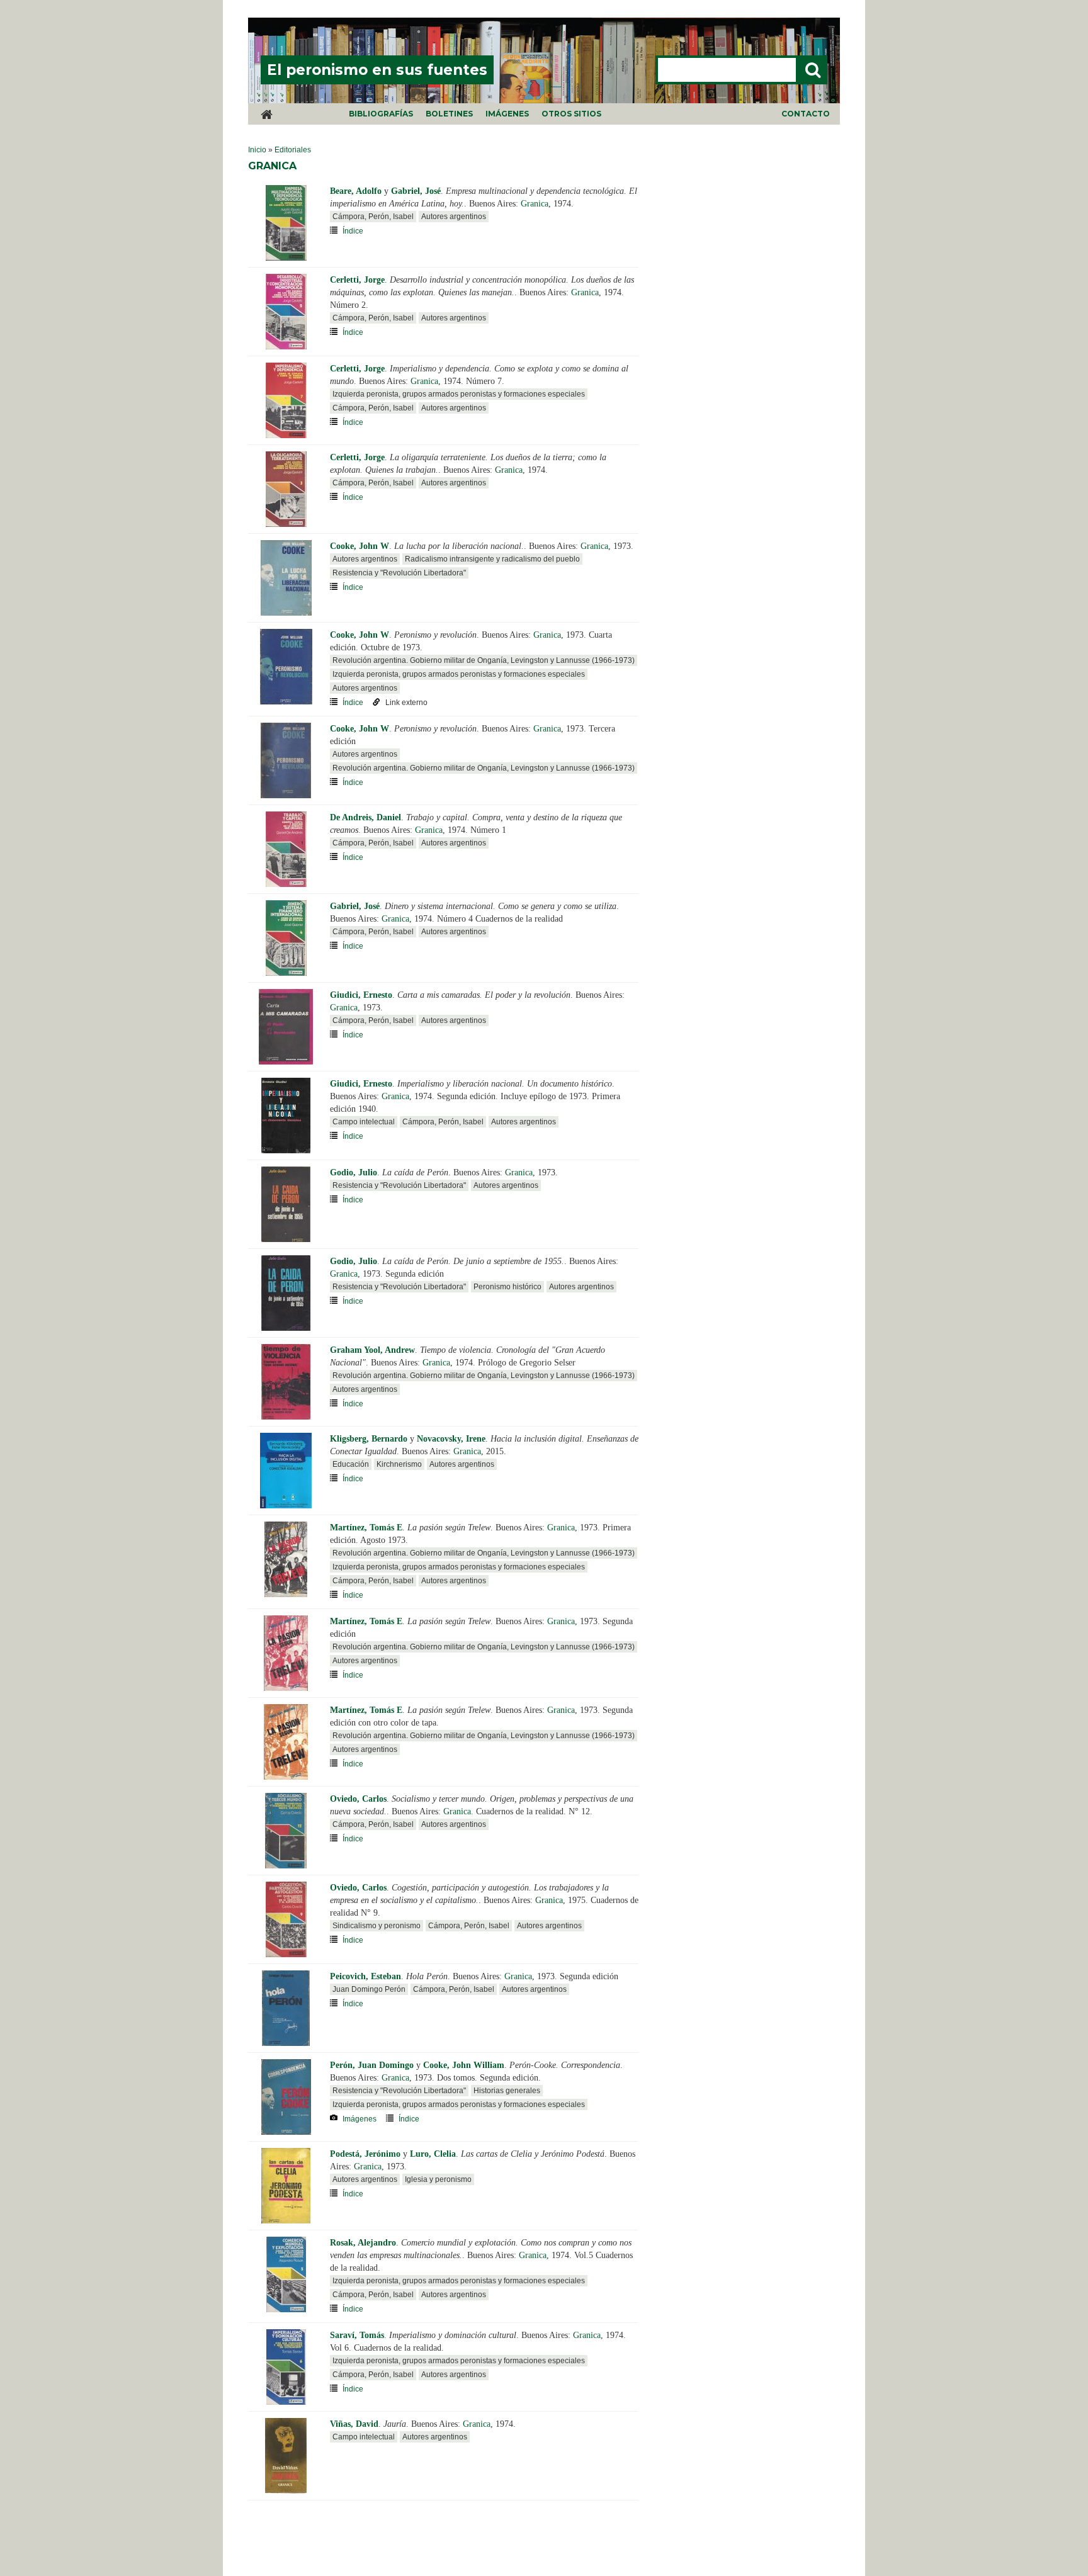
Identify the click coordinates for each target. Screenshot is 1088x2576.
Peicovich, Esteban (365, 1976)
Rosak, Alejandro (363, 2243)
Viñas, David (354, 2424)
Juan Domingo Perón (369, 1989)
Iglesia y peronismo (438, 2179)
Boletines (449, 114)
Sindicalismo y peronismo (377, 1926)
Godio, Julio (354, 1172)
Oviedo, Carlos (358, 1799)
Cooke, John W (360, 546)
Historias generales (507, 2091)
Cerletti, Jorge (357, 280)
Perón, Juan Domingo (372, 2065)
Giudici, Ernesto (361, 995)
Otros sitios (571, 114)
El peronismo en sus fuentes (377, 70)
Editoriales (293, 150)
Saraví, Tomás (357, 2335)
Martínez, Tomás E (366, 1528)
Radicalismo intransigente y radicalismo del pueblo (492, 559)
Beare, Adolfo (356, 191)
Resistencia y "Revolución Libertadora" (399, 573)
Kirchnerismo (399, 1464)
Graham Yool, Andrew (372, 1350)
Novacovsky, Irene (451, 1439)
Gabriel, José (416, 191)
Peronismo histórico (507, 1287)
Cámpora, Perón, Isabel (373, 217)
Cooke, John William (464, 2065)
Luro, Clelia (433, 2154)
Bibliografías (381, 114)
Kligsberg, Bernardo (369, 1439)
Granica (535, 204)
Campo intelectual (364, 1122)
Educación (351, 1464)
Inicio (257, 150)
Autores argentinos (454, 217)
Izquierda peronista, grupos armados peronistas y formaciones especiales (459, 394)
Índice (353, 231)
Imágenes (507, 114)
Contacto (806, 114)
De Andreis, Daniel (365, 817)
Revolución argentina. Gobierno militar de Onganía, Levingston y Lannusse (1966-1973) (484, 660)
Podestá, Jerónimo (365, 2154)
